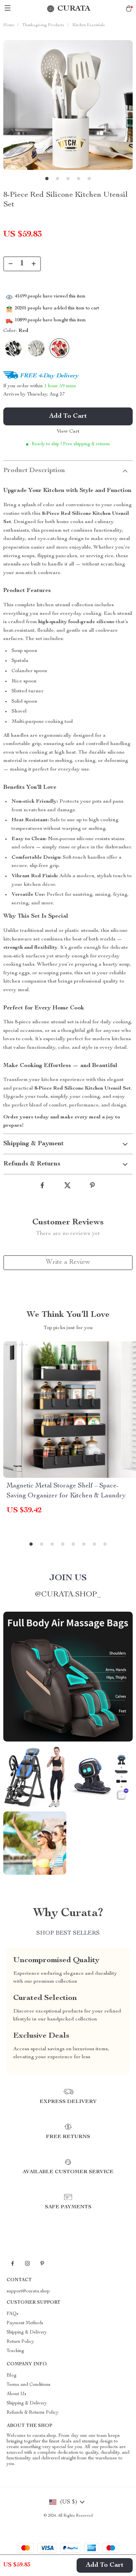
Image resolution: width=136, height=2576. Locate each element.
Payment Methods (25, 2323)
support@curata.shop (28, 2291)
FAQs (13, 2314)
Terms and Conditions (29, 2385)
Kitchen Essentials (89, 25)
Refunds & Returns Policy (33, 2413)
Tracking (15, 2351)
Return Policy (20, 2342)
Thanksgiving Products (43, 25)
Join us (68, 1578)
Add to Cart (105, 2565)
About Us (17, 2394)
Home (9, 25)
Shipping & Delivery (27, 2333)
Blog (12, 2376)
